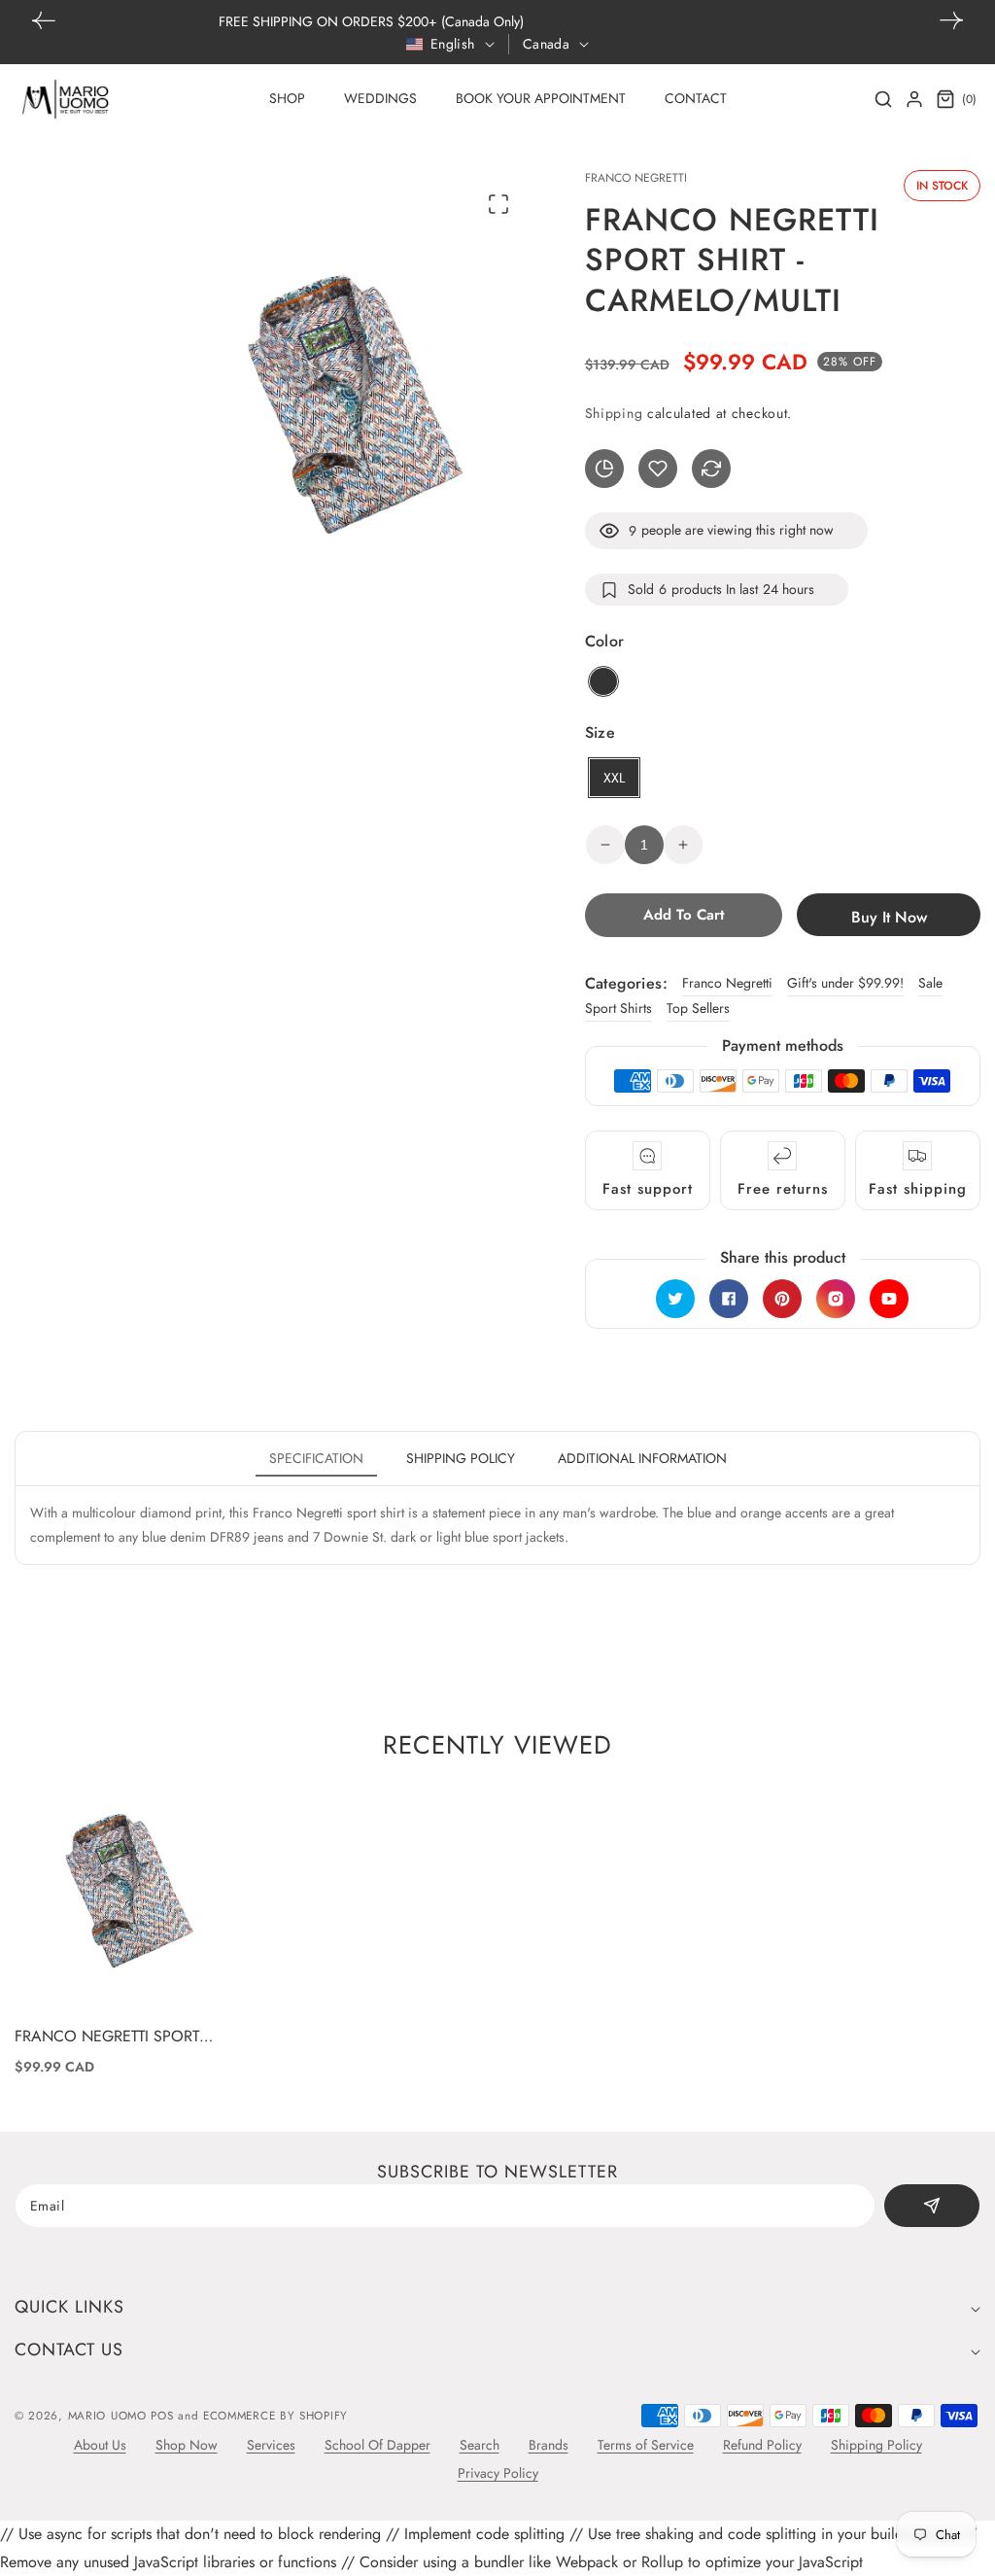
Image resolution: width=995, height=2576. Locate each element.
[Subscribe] (932, 2206)
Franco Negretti (727, 983)
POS (162, 2416)
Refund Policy (762, 2445)
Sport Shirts (618, 1008)
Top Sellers (698, 1008)
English (453, 44)
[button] (951, 20)
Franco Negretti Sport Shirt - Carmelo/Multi (107, 2037)
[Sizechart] (604, 469)
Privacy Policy (498, 2473)
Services (271, 2445)
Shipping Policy (876, 2445)
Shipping (614, 413)
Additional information (642, 1458)
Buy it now (889, 917)
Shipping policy (461, 1458)
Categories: (626, 983)
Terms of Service (646, 2445)
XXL (614, 778)
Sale (930, 983)
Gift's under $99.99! (845, 983)
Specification (316, 1458)
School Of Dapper (377, 2445)
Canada (546, 44)
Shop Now (187, 2445)
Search (480, 2445)
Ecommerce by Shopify (275, 2416)
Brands (549, 2445)
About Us (100, 2445)
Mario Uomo (107, 2416)
